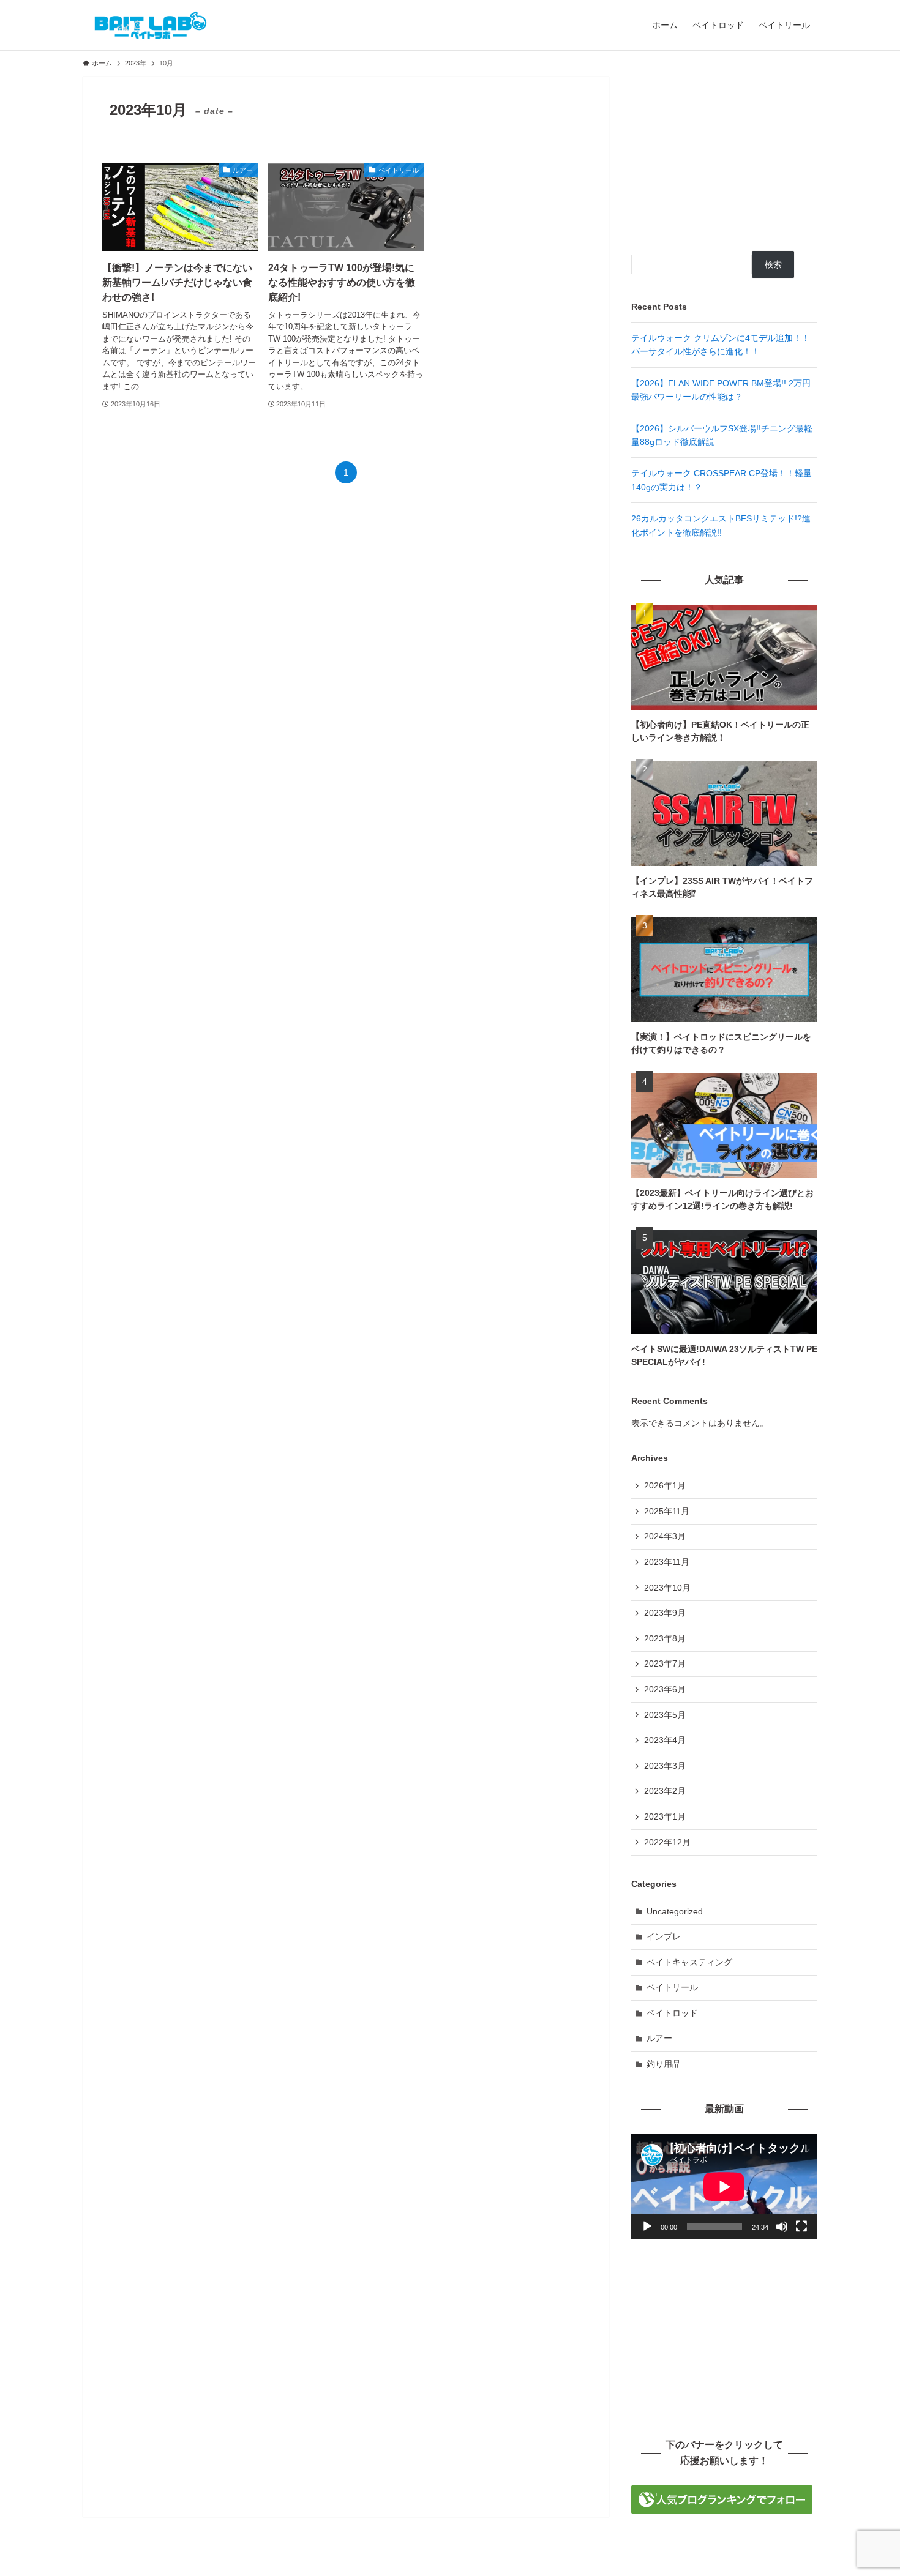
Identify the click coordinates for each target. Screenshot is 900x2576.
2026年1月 (665, 1485)
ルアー (659, 2038)
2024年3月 (665, 1536)
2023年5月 (665, 1715)
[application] (724, 2186)
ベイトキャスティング (689, 1962)
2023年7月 (665, 1663)
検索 (773, 264)
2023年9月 (665, 1613)
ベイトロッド (672, 2013)
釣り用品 (664, 2064)
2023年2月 (665, 1791)
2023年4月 (665, 1740)
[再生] (647, 2227)
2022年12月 (667, 1842)
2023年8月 (665, 1638)
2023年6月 (665, 1689)
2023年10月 (667, 1588)
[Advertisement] (724, 153)
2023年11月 (667, 1562)
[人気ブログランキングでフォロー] (722, 2511)
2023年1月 (665, 1816)
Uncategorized (675, 1911)
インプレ (664, 1936)
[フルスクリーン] (801, 2227)
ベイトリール (672, 1987)
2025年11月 (667, 1511)
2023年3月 (665, 1766)
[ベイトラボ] (151, 25)
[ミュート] (782, 2227)
